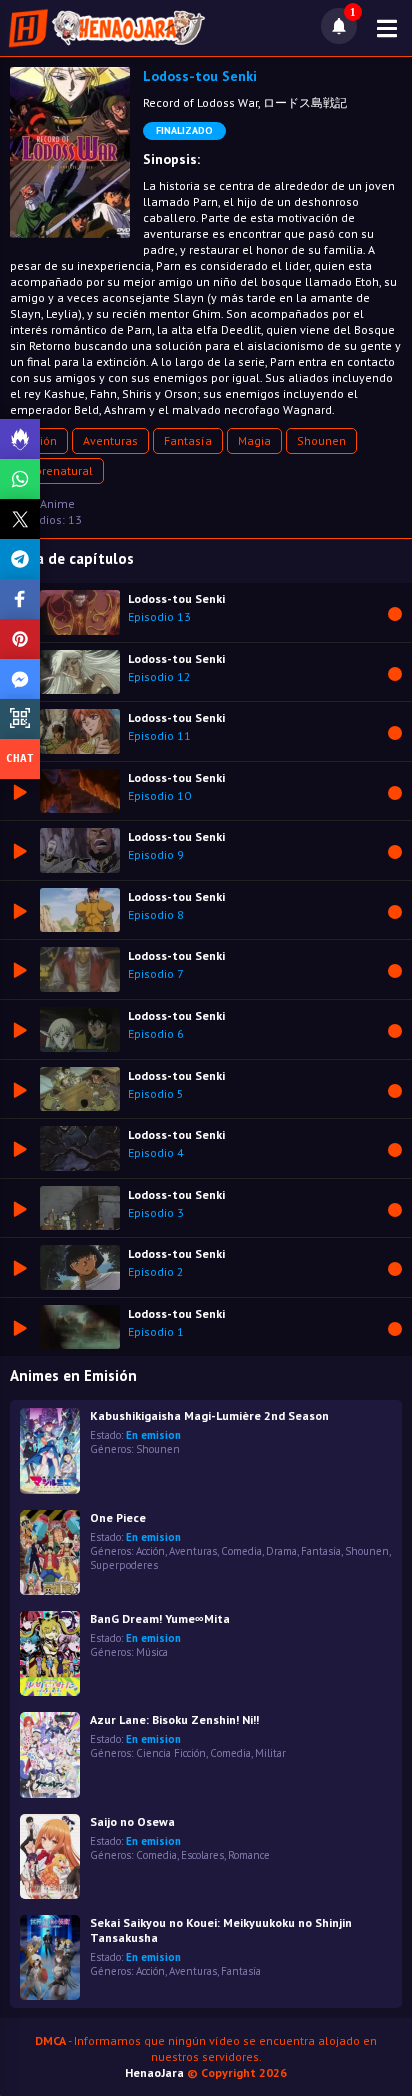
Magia (254, 440)
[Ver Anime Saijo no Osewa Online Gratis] (50, 1856)
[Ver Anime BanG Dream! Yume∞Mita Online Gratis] (50, 1653)
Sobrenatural (57, 470)
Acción (150, 1551)
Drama (281, 1551)
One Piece (118, 1517)
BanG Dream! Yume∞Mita (160, 1618)
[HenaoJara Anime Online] (107, 28)
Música (152, 1652)
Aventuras (110, 440)
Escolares (202, 1855)
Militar (270, 1753)
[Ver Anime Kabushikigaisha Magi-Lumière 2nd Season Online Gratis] (50, 1450)
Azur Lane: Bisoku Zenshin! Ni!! (174, 1719)
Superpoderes (124, 1565)
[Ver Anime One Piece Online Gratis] (50, 1552)
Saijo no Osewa (132, 1821)
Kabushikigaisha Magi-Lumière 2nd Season (209, 1415)
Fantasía (188, 440)
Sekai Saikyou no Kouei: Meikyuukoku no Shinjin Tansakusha (221, 1930)
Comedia (241, 1551)
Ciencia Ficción (171, 1753)
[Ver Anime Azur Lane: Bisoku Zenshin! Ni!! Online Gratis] (50, 1754)
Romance (249, 1855)
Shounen (321, 440)
